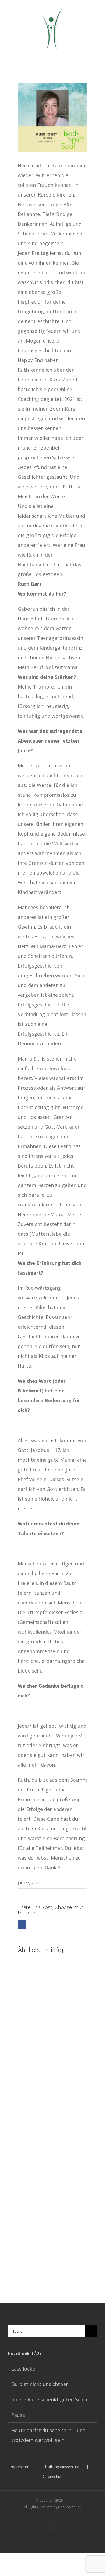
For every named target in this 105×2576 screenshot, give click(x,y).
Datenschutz (52, 2476)
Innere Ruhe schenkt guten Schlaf (50, 2399)
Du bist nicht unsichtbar (40, 2384)
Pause (18, 2415)
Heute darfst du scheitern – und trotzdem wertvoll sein (48, 2435)
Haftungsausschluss (62, 2467)
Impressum (20, 2467)
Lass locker (24, 2369)
